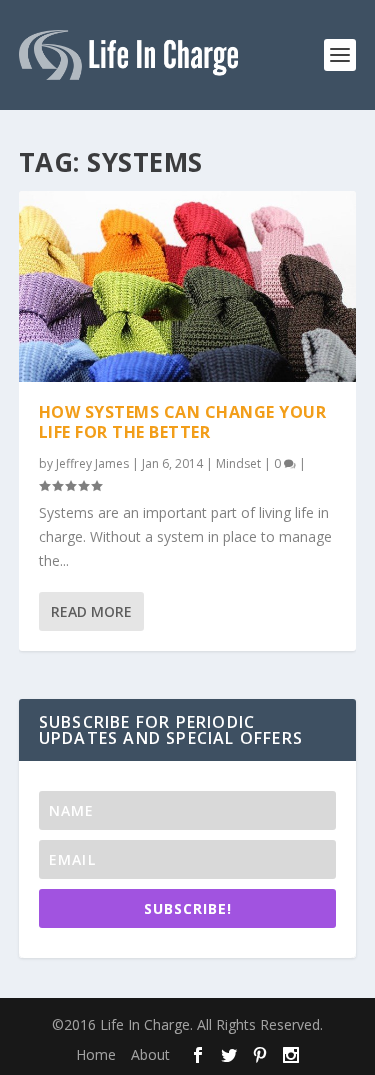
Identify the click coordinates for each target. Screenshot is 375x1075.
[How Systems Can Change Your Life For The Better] (188, 286)
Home (96, 1054)
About (150, 1054)
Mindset (238, 463)
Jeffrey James (92, 463)
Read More (91, 611)
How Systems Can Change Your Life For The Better (183, 422)
